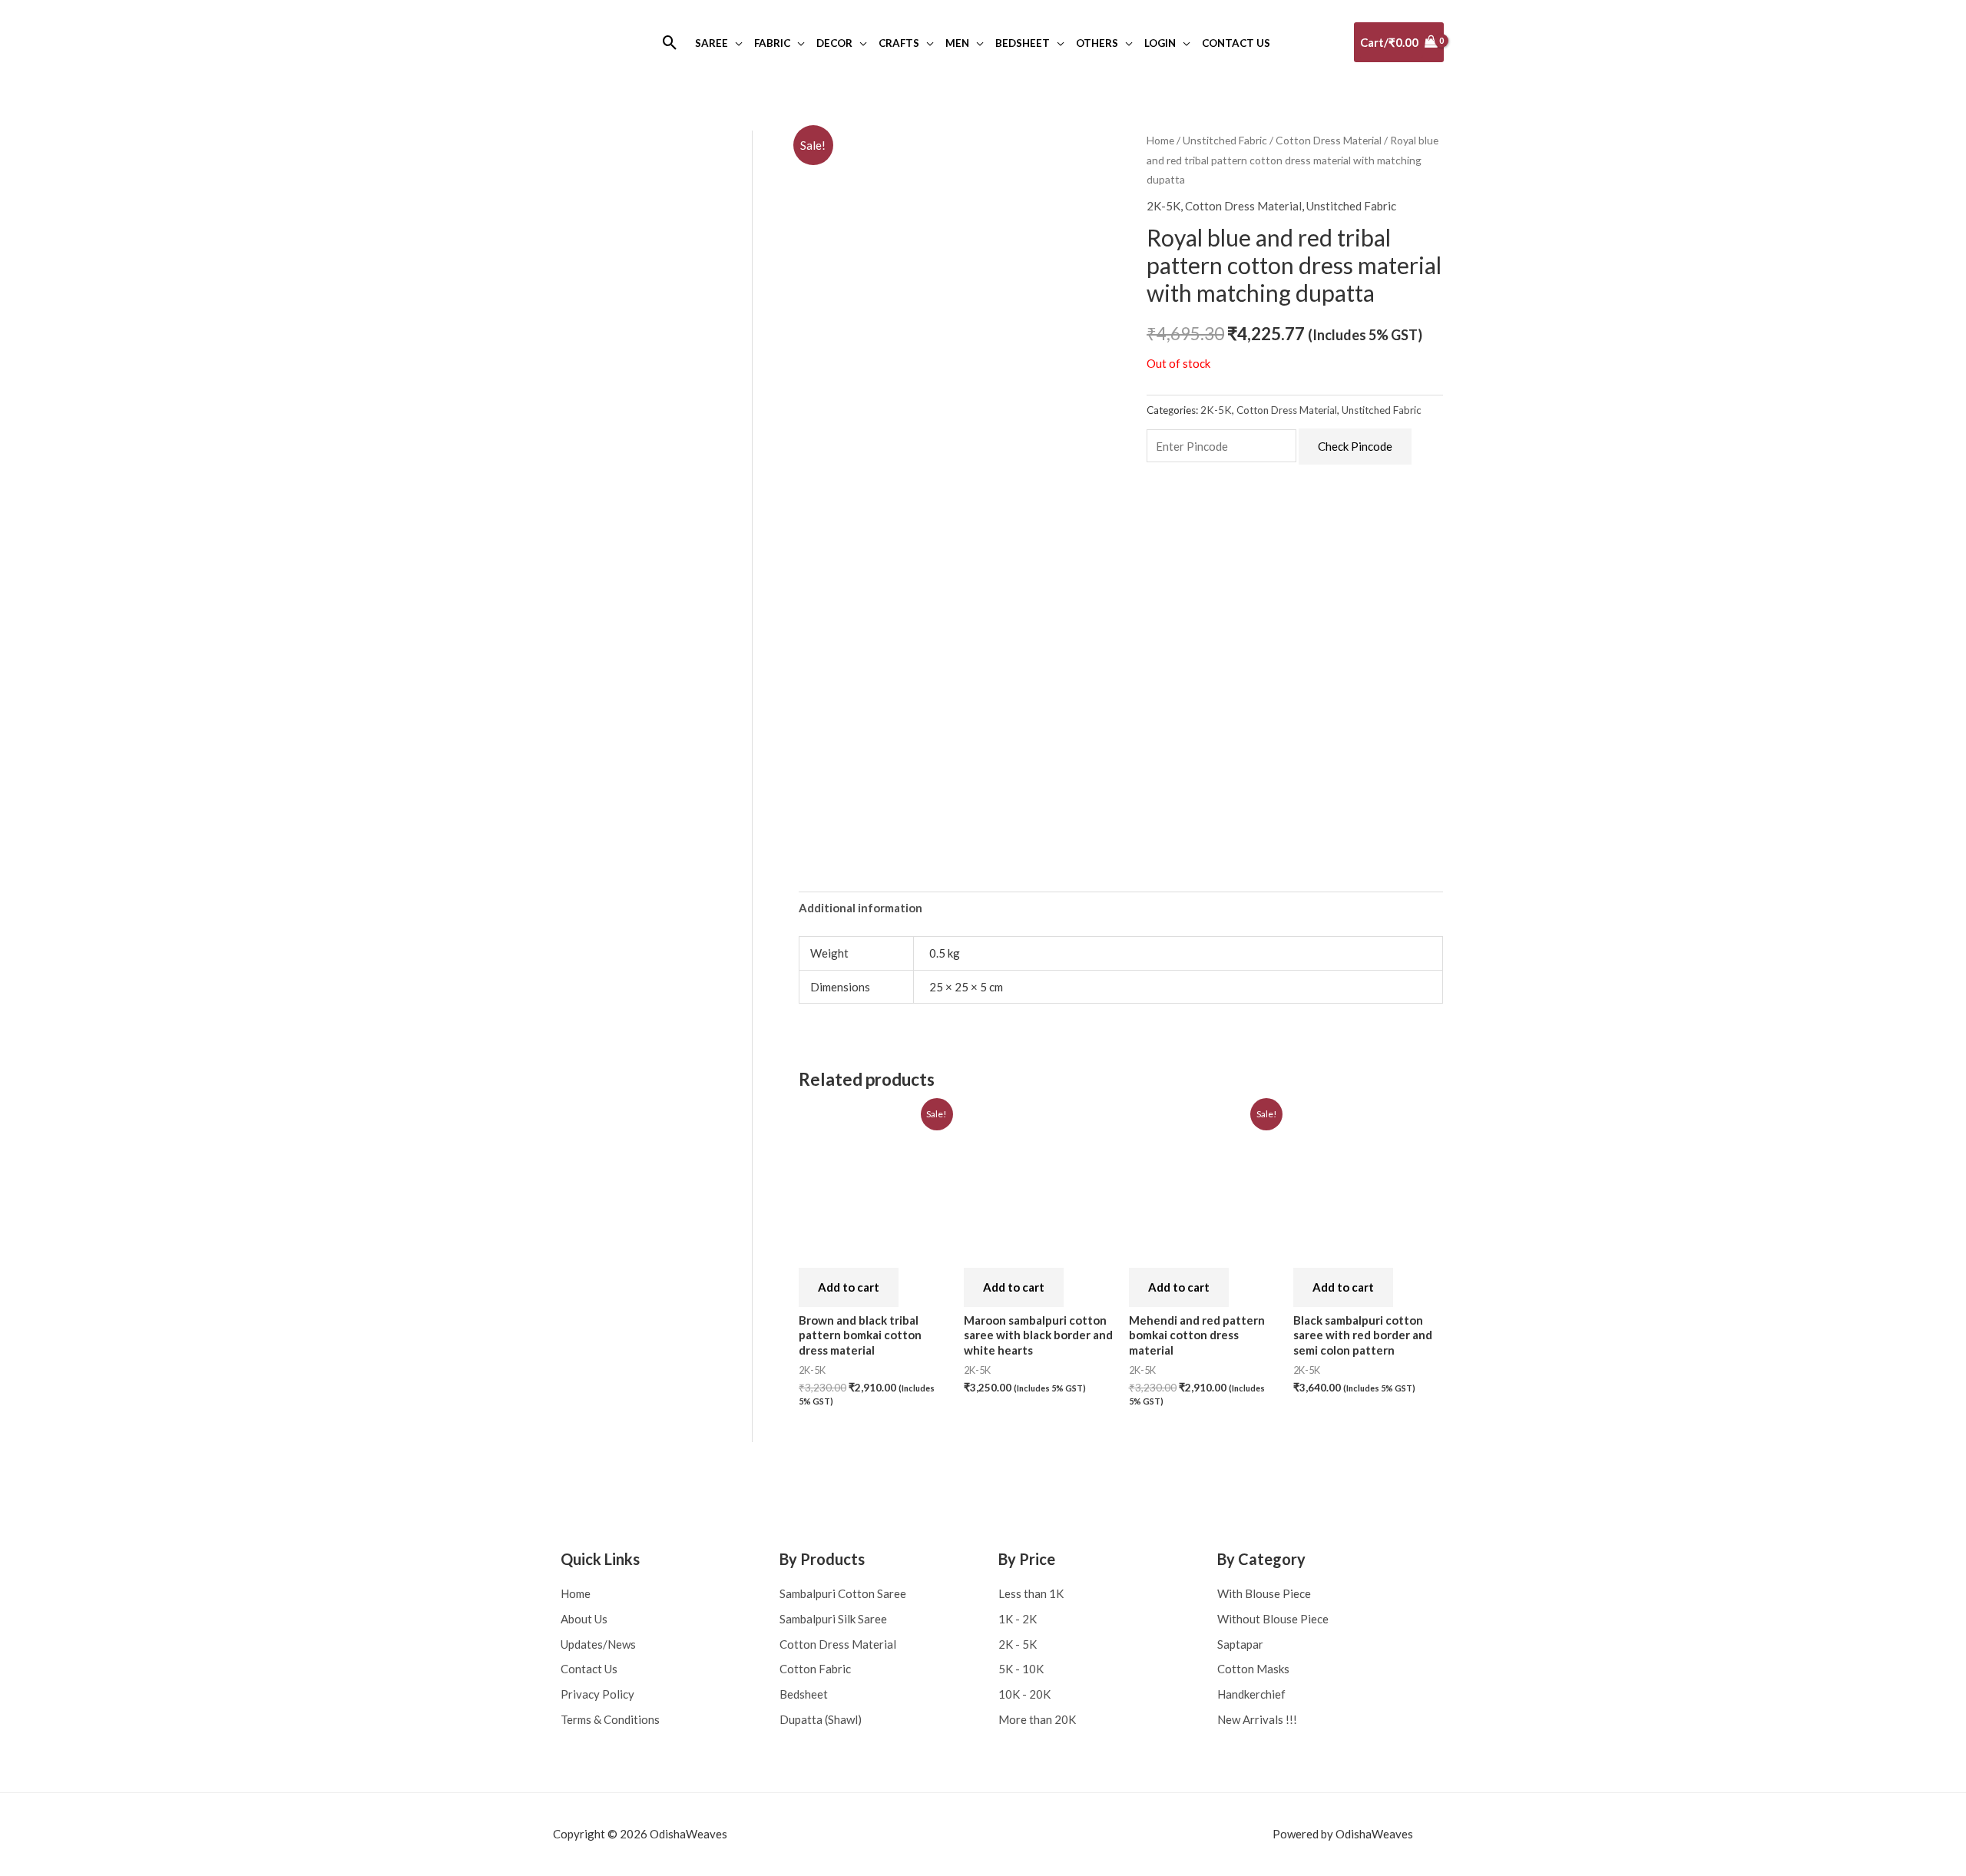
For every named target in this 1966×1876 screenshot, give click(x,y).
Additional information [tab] (861, 908)
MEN (957, 43)
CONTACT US (1236, 43)
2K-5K (1163, 206)
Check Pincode (1355, 446)
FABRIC (772, 43)
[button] (670, 43)
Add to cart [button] (849, 1287)
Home (1160, 140)
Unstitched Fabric (1225, 140)
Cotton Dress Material (1329, 140)
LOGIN (1160, 43)
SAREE (712, 43)
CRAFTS (899, 43)
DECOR (834, 43)
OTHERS (1097, 43)
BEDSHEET (1023, 43)
